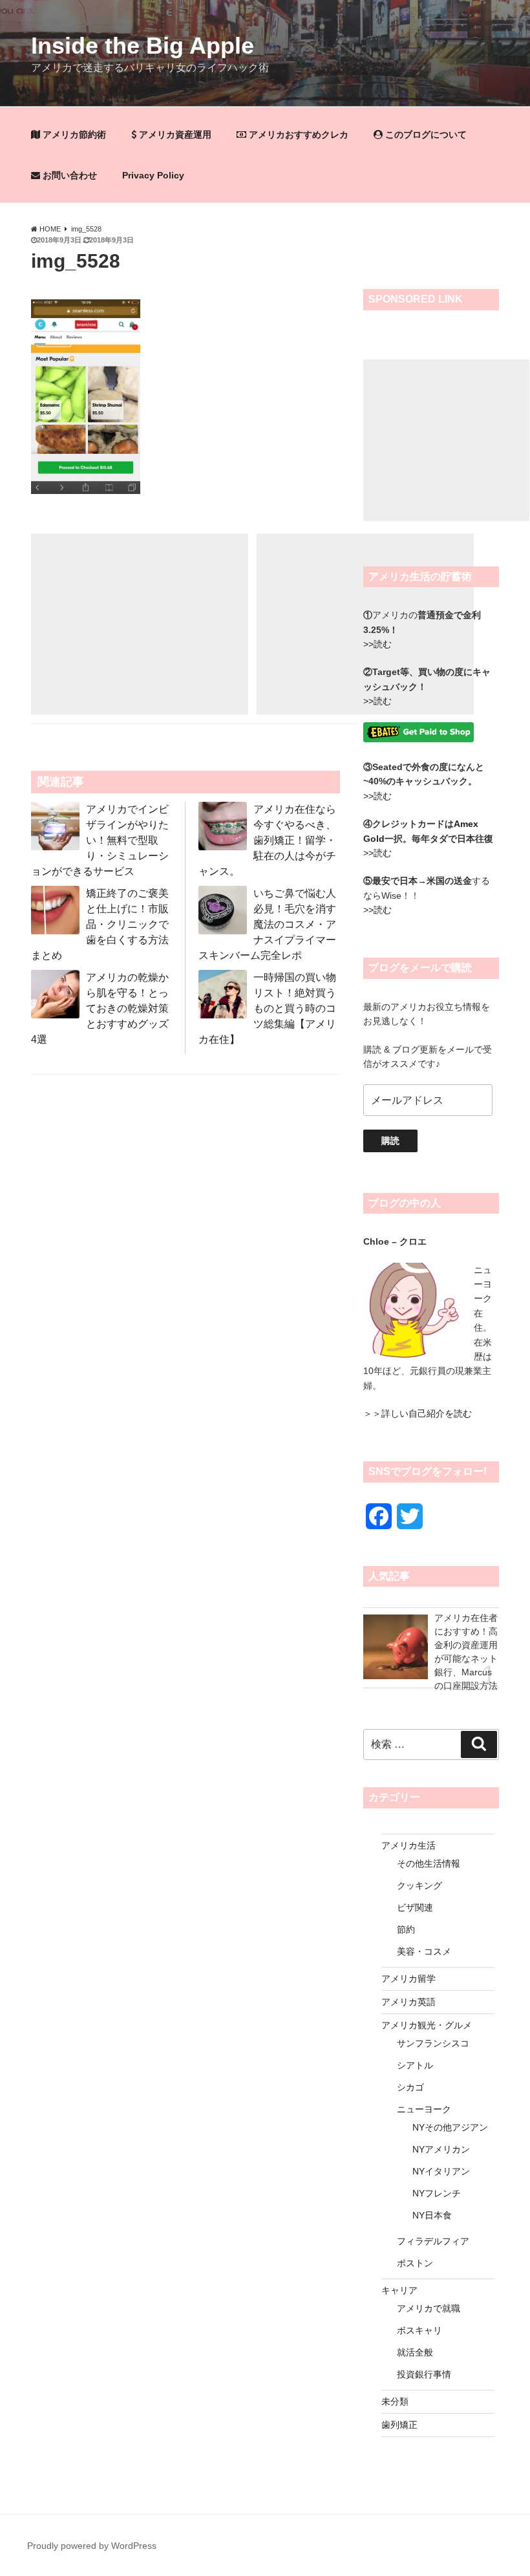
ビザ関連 (415, 1907)
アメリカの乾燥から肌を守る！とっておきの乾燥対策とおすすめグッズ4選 (100, 1008)
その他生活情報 (429, 1863)
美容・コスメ (424, 1951)
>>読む (377, 796)
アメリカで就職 (429, 2308)
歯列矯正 (399, 2425)
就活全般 (415, 2352)
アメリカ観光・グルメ (427, 2025)
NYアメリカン (441, 2149)
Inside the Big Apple (143, 46)
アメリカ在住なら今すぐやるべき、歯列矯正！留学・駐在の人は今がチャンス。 (267, 840)
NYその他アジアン (450, 2127)
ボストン (415, 2263)
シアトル (415, 2065)
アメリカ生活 (408, 1845)
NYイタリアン (441, 2171)
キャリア (399, 2290)
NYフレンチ (437, 2193)
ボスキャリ (419, 2330)
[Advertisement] (140, 624)
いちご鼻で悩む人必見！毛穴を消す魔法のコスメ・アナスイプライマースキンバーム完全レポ (267, 924)
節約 (406, 1929)
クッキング (419, 1885)
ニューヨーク (424, 2109)
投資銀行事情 (424, 2374)
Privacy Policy (153, 175)
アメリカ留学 (408, 1979)
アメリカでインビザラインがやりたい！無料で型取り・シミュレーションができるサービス (100, 840)
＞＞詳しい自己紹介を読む (418, 1413)
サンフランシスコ (433, 2043)
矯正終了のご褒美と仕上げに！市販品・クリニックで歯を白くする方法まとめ (100, 924)
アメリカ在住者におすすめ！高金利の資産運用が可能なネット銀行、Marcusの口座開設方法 (466, 1650)
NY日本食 (432, 2215)
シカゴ (410, 2087)
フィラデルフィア (433, 2241)
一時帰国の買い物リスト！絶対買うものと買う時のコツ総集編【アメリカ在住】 (267, 1008)
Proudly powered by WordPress (92, 2546)
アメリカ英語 (408, 2002)
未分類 (395, 2401)
